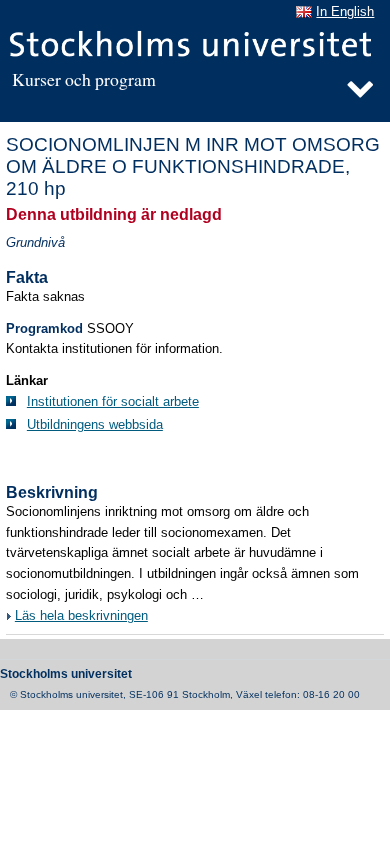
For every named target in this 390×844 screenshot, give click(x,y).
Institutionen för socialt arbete (113, 402)
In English (345, 12)
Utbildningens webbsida (95, 425)
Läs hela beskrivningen (81, 616)
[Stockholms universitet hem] (191, 45)
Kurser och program (84, 79)
